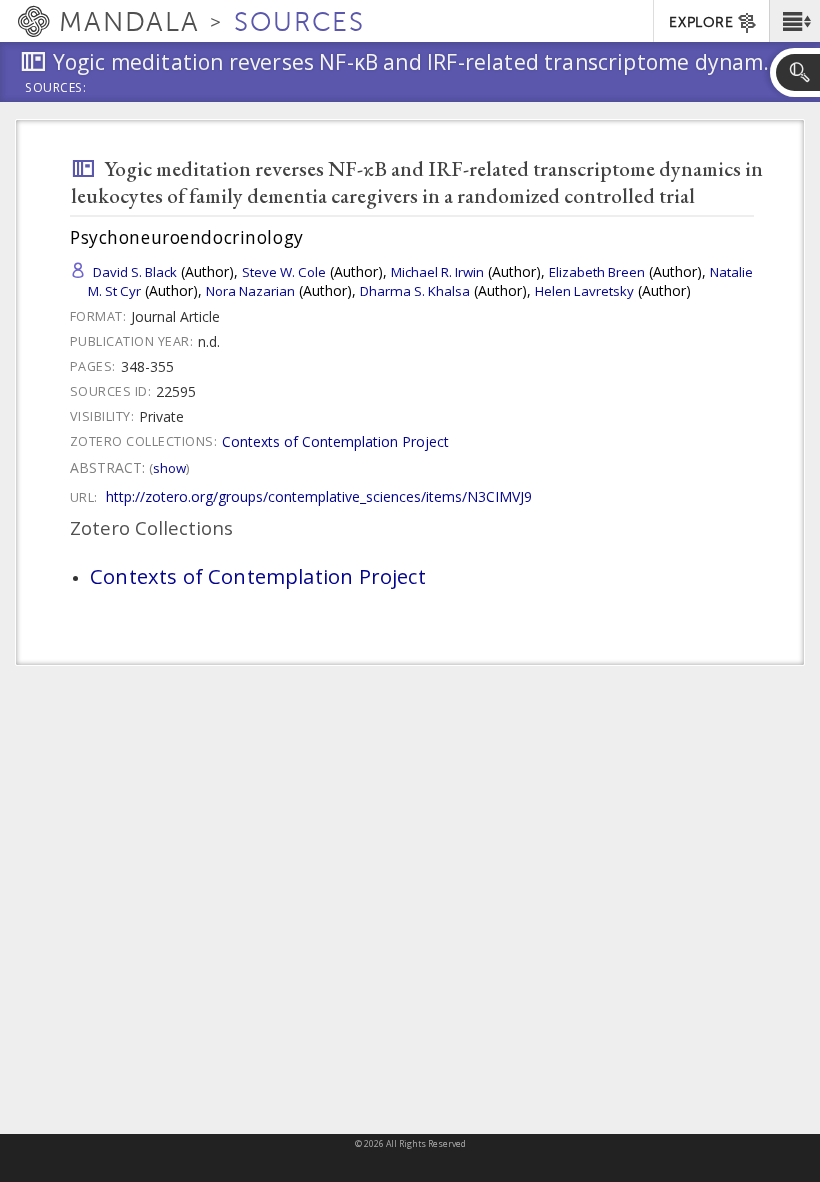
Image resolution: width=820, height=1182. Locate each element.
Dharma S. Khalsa (415, 291)
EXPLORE (701, 22)
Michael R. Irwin (437, 272)
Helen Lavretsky (584, 291)
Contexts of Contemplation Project (335, 441)
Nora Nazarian (250, 291)
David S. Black (135, 272)
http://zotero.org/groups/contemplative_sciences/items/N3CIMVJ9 (319, 496)
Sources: (56, 89)
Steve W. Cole (284, 272)
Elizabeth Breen (597, 272)
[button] (794, 21)
